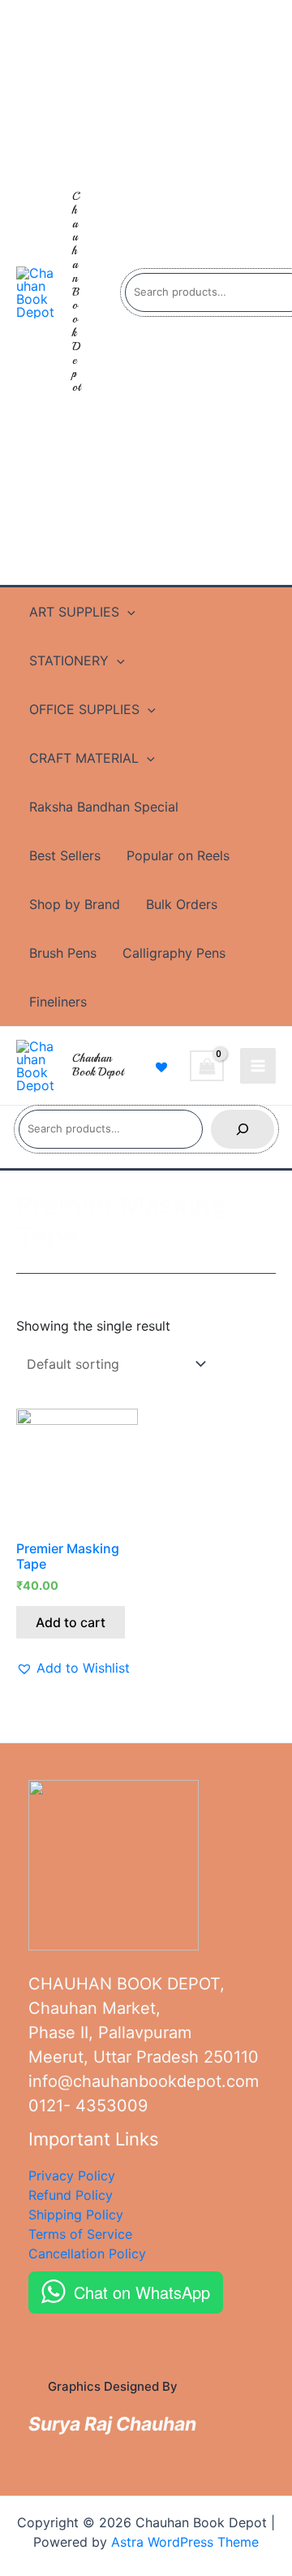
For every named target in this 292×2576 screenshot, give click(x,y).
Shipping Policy (76, 2214)
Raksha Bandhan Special (104, 807)
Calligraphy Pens (174, 953)
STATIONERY (69, 660)
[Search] (243, 1129)
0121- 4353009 (88, 2106)
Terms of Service (80, 2234)
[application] (127, 612)
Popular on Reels (178, 855)
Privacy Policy (72, 2176)
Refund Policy (71, 2195)
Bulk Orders (182, 904)
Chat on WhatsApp (142, 2292)
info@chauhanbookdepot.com (144, 2081)
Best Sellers (65, 855)
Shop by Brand (75, 904)
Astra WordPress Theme (185, 2542)
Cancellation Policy (87, 2253)
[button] (73, 1668)
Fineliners (58, 1002)
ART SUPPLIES (74, 612)
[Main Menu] (258, 1066)
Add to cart (71, 1622)
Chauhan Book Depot (76, 292)
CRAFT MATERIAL (84, 758)
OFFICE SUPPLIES (84, 709)
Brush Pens (63, 953)
